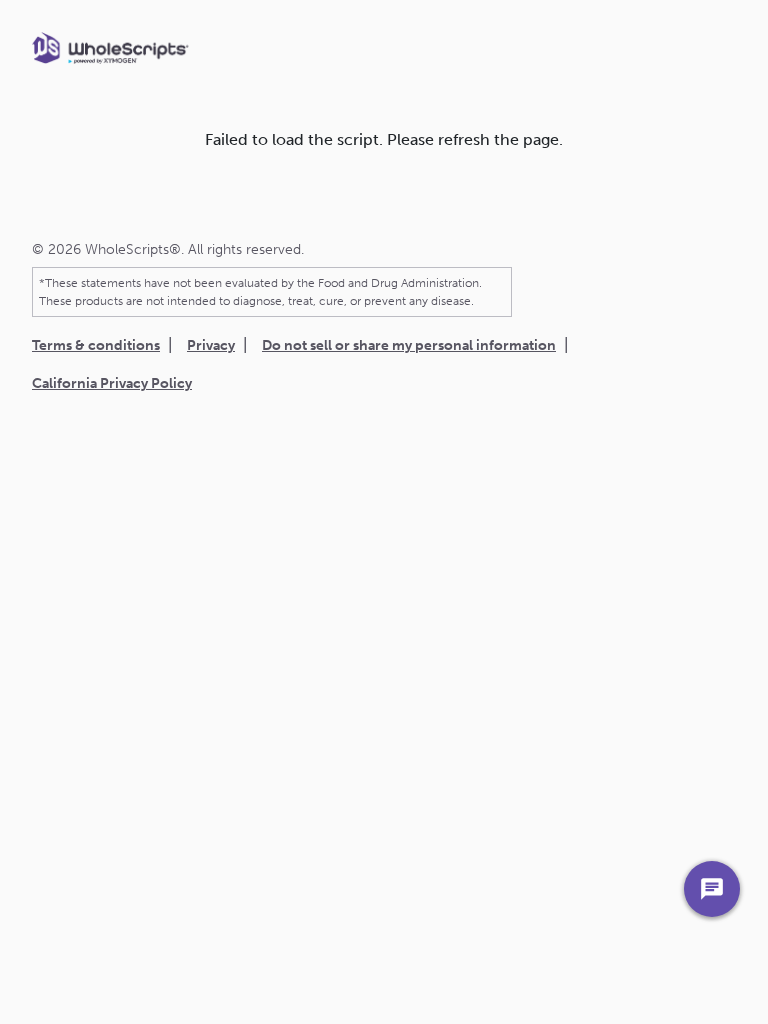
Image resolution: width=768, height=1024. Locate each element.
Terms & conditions (96, 345)
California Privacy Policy (112, 383)
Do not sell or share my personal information (409, 345)
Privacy (211, 345)
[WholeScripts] (110, 48)
